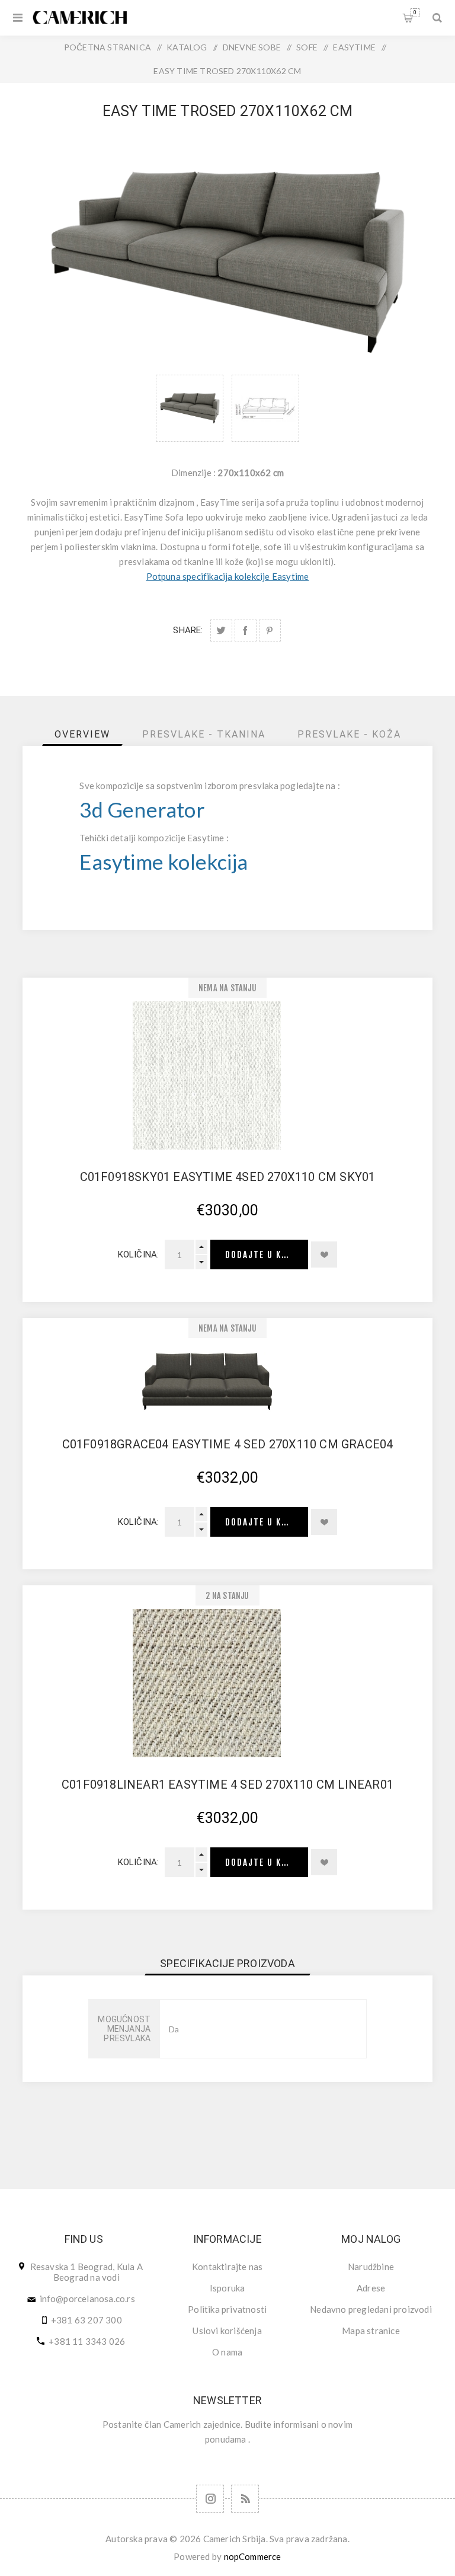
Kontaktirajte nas (227, 2267)
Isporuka (227, 2288)
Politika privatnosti (227, 2309)
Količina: (139, 1255)
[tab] (82, 734)
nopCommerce (253, 2556)
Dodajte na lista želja (324, 1255)
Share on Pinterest (270, 631)
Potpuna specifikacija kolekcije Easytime (228, 576)
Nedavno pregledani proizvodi (371, 2309)
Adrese (371, 2288)
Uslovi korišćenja (227, 2331)
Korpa (415, 12)
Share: (188, 630)
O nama (227, 2352)
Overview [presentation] (82, 734)
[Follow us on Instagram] (210, 2499)
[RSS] (245, 2499)
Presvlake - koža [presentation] (349, 734)
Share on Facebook (246, 631)
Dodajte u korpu (265, 1255)
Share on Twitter (221, 631)
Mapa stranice (371, 2331)
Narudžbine (371, 2267)
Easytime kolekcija (164, 862)
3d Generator (142, 810)
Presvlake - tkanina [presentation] (204, 734)
